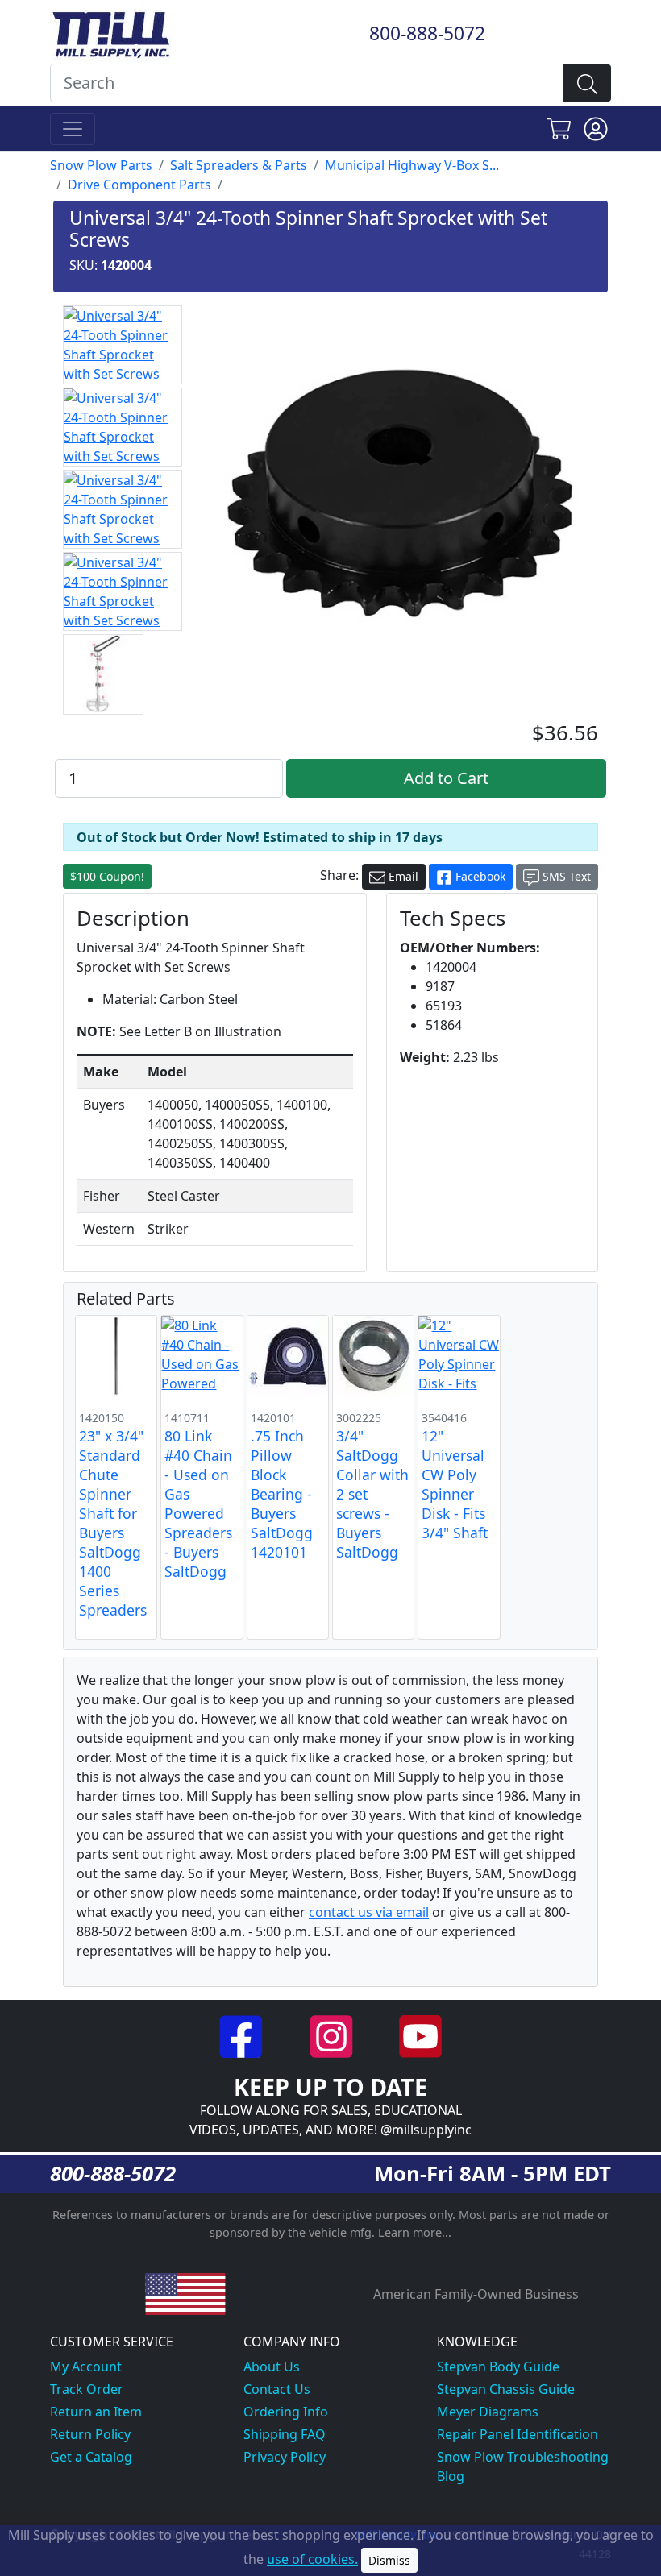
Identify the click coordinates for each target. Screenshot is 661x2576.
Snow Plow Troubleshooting (523, 2457)
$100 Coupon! (107, 876)
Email (402, 876)
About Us (272, 2367)
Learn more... (415, 2232)
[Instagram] (333, 2035)
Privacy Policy (285, 2457)
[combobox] (307, 83)
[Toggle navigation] (73, 129)
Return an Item (96, 2412)
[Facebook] (243, 2035)
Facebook (479, 876)
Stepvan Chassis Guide (506, 2389)
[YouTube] (420, 2035)
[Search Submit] (587, 83)
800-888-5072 (427, 33)
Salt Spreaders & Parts (239, 165)
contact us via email (369, 1912)
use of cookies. (312, 2559)
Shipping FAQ (285, 2434)
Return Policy (90, 2434)
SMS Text (565, 876)
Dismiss (389, 2560)
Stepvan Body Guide (498, 2367)
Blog (451, 2476)
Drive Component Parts (139, 185)
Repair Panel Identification (518, 2434)
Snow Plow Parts (101, 165)
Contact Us (277, 2389)
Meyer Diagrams (488, 2412)
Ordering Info (286, 2412)
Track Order (87, 2389)
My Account (86, 2367)
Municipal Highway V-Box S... (412, 165)
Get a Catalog (91, 2457)
